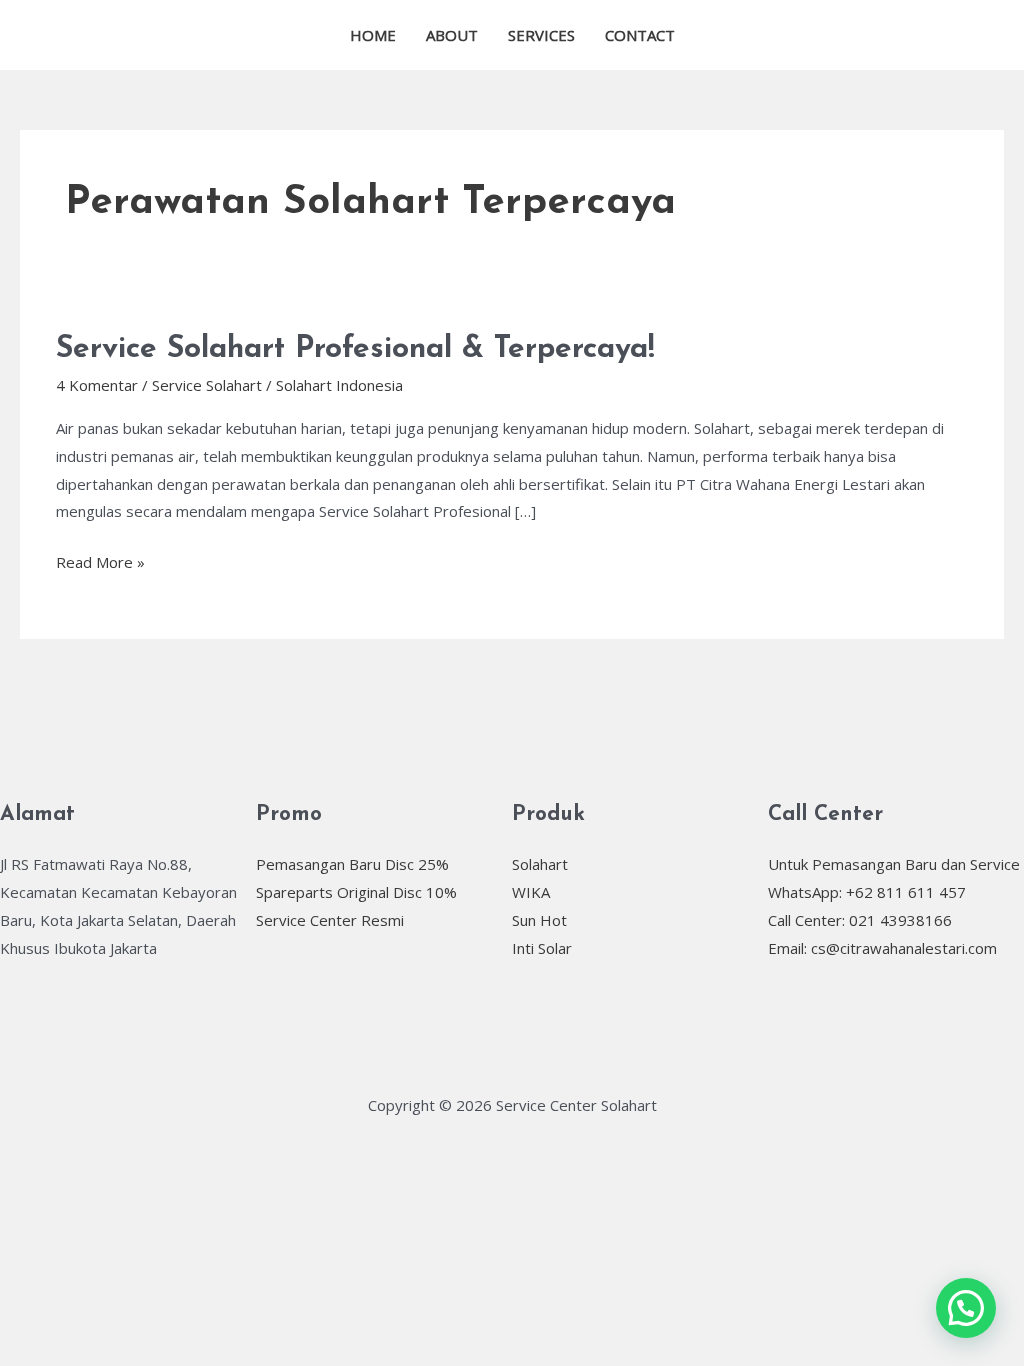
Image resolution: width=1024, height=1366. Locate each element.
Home (373, 35)
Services (541, 35)
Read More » (100, 560)
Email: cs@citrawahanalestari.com (882, 948)
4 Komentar (97, 385)
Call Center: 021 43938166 (860, 920)
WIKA (531, 892)
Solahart (540, 864)
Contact (640, 35)
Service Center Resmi (330, 920)
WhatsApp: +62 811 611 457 (867, 892)
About (452, 35)
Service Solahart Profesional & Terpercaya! (355, 349)
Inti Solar (542, 948)
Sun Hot (539, 920)
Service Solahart (207, 385)
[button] (966, 1308)
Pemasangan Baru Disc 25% (352, 864)
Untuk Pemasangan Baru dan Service (894, 864)
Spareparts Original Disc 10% (356, 892)
